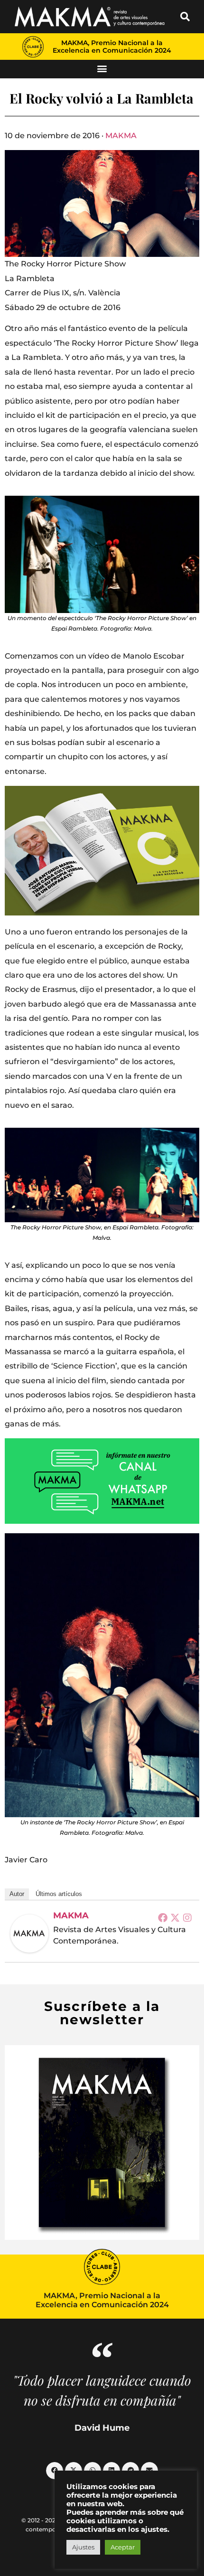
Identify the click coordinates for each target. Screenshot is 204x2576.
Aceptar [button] (123, 2547)
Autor (17, 1894)
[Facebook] (163, 1917)
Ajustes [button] (83, 2547)
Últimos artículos (59, 1894)
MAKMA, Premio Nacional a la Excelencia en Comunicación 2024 (112, 47)
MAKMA (121, 136)
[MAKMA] (29, 1934)
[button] (185, 17)
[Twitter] (175, 1917)
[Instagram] (187, 1917)
